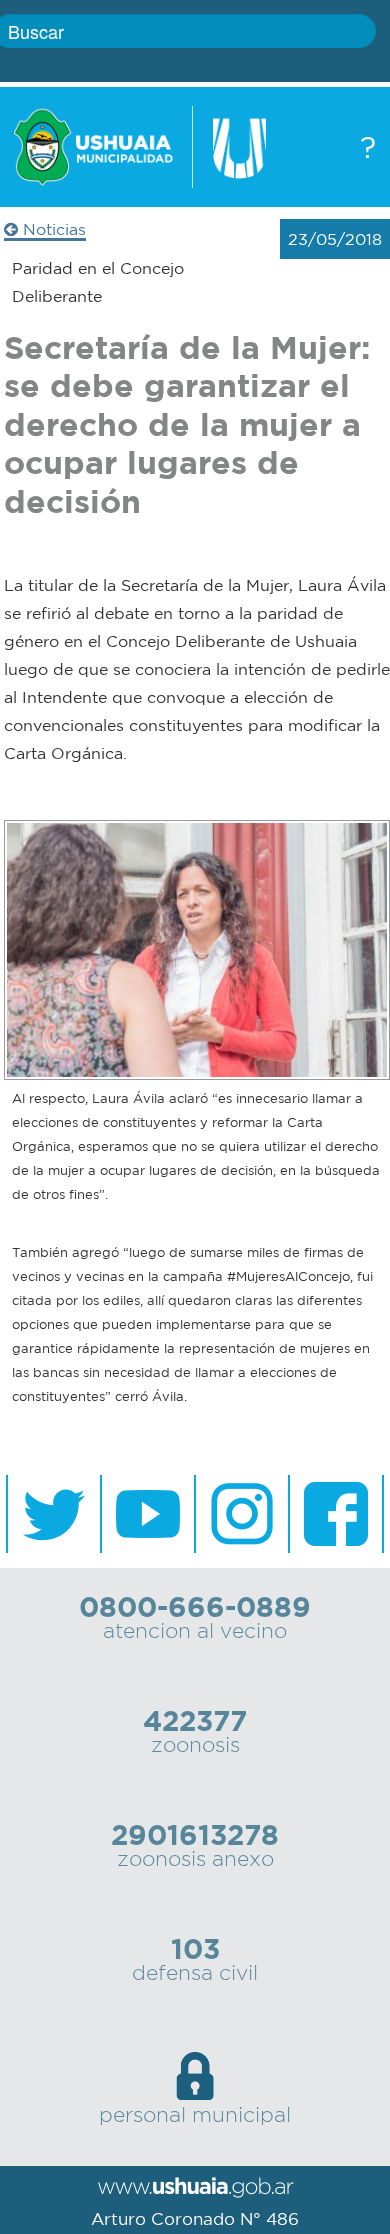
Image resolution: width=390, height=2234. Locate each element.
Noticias (52, 229)
